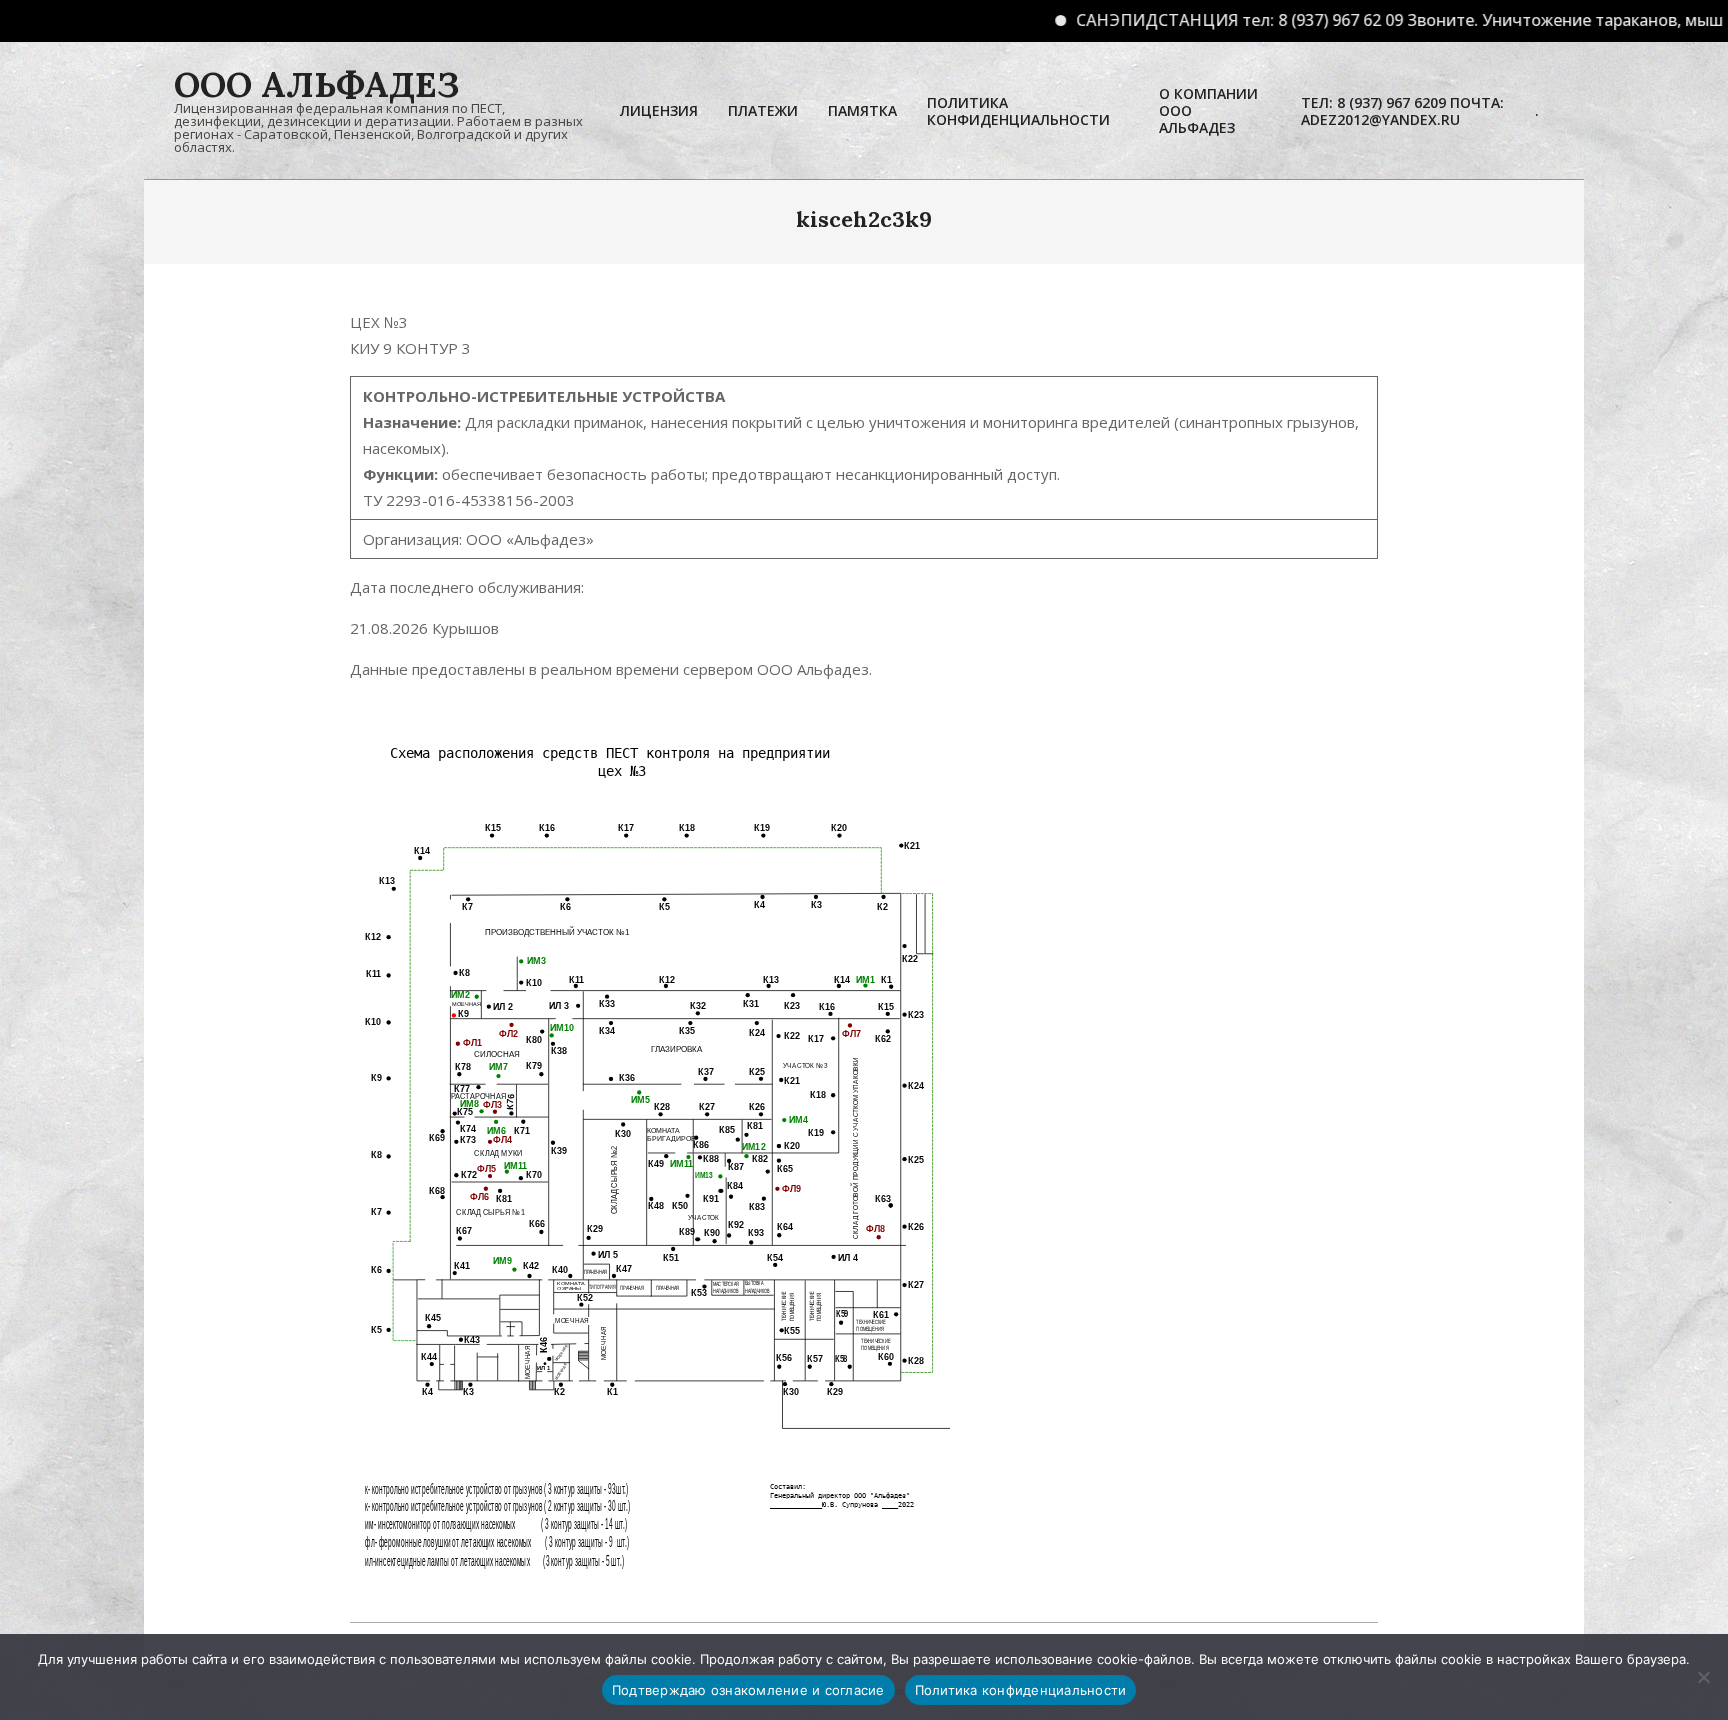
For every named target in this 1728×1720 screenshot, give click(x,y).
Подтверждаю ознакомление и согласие (748, 1690)
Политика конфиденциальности (1021, 1690)
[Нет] (1703, 1677)
